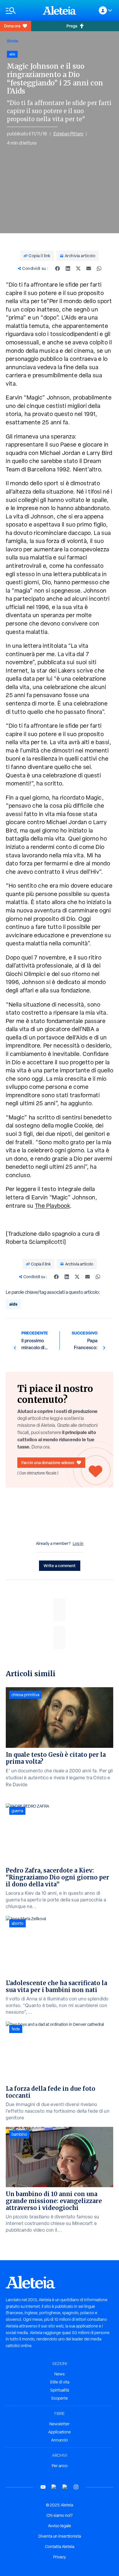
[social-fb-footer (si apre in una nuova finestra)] (54, 2487)
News (59, 2374)
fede (16, 2029)
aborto (17, 1923)
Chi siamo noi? (59, 2515)
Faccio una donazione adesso (48, 1462)
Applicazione (59, 2432)
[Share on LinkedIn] (68, 268)
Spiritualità (60, 2390)
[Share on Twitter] (78, 268)
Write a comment (60, 1566)
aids (13, 1304)
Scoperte (59, 2398)
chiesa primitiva (25, 1695)
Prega (72, 26)
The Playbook (53, 1206)
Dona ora (12, 26)
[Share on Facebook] (57, 268)
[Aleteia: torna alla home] (59, 10)
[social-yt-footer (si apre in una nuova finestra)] (43, 2487)
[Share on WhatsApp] (99, 268)
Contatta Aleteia (60, 2547)
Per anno (60, 2466)
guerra (17, 1811)
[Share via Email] (89, 268)
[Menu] (21, 11)
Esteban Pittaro (68, 134)
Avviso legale (59, 2526)
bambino (19, 2134)
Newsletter (59, 2424)
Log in (78, 1543)
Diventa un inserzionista (60, 2536)
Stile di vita (60, 2382)
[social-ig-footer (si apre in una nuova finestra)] (76, 2487)
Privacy (59, 2557)
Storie (13, 41)
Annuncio (59, 2440)
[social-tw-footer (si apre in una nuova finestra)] (65, 2487)
